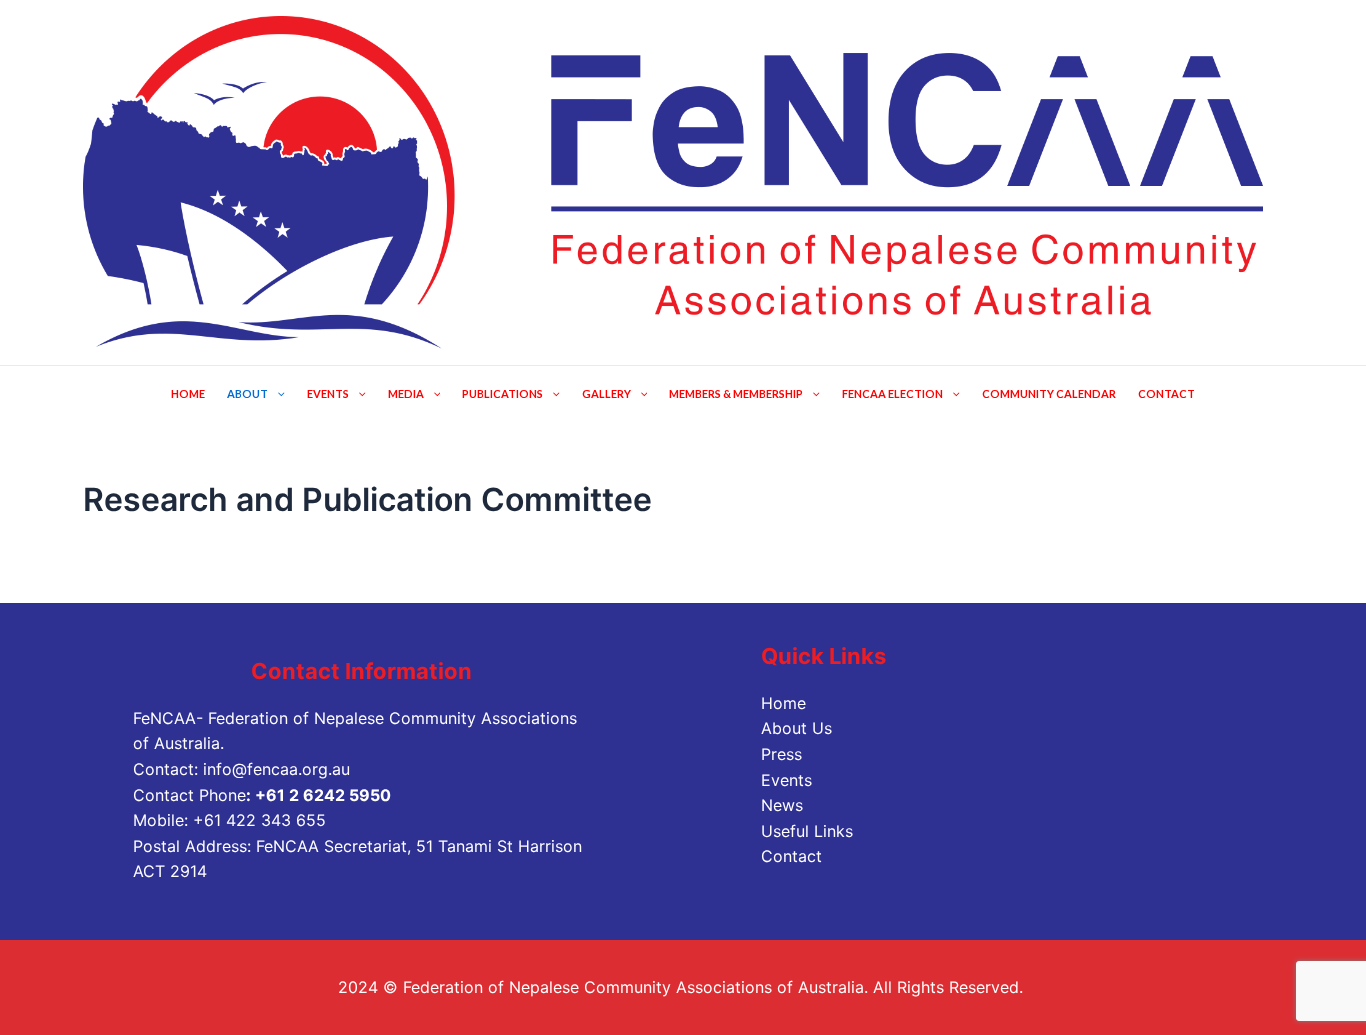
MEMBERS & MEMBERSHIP (736, 393)
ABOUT (247, 393)
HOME (188, 393)
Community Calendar (1049, 393)
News (782, 805)
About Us (796, 728)
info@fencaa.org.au (276, 769)
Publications (502, 393)
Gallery (606, 393)
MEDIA (406, 393)
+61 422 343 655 (259, 820)
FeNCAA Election (892, 393)
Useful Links (807, 831)
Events (786, 780)
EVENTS (328, 393)
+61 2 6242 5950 (323, 795)
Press (781, 754)
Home (783, 703)
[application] (276, 393)
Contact (1166, 393)
